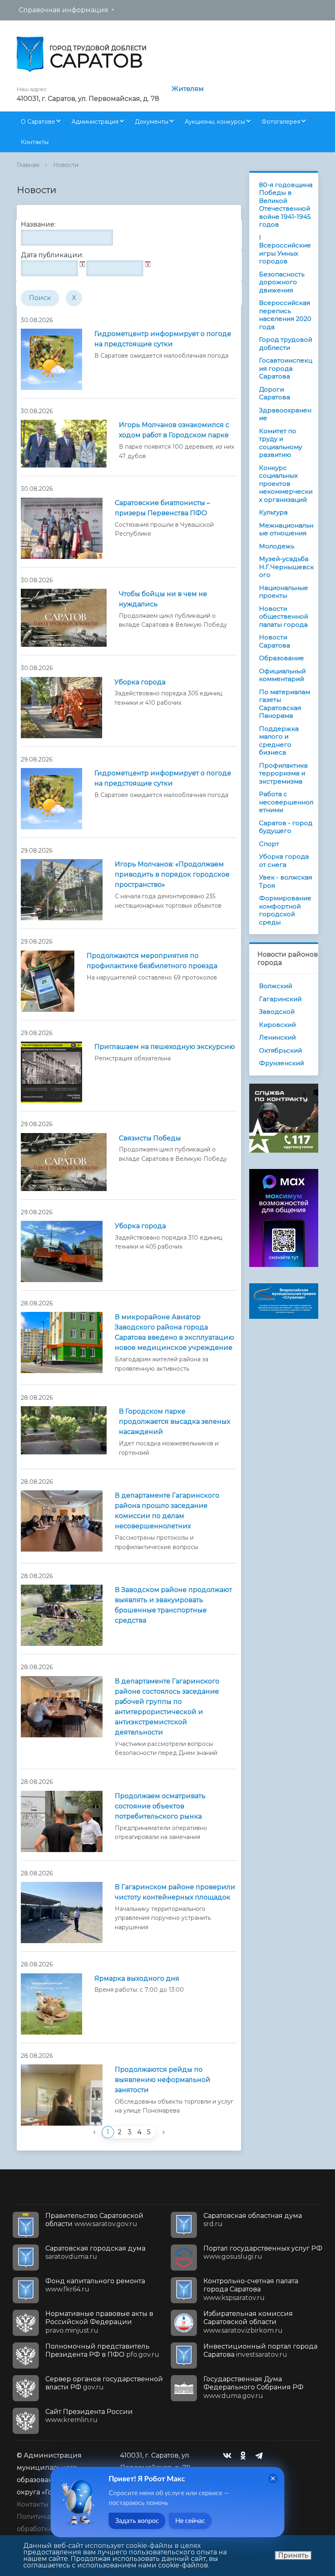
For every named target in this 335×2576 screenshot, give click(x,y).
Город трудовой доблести (286, 344)
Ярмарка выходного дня (137, 1978)
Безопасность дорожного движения (282, 282)
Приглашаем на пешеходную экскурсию (165, 1047)
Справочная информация (64, 10)
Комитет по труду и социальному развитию (280, 443)
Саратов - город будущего (286, 827)
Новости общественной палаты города (284, 617)
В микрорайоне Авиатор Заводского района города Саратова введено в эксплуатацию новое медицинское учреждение (174, 1332)
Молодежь (277, 546)
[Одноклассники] (245, 2456)
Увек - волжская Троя (286, 881)
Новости (66, 165)
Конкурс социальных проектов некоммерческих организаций (286, 484)
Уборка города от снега (284, 861)
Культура (273, 512)
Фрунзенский (281, 1063)
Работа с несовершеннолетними (286, 802)
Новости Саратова (275, 641)
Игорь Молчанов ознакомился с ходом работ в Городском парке (174, 430)
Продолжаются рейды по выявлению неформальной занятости (163, 2080)
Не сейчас (190, 2521)
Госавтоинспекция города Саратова (286, 368)
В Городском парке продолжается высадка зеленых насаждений (174, 1422)
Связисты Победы (150, 1138)
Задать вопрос (137, 2521)
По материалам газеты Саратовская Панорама (285, 704)
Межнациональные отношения (286, 529)
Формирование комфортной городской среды (285, 910)
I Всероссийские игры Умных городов (285, 249)
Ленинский (277, 1037)
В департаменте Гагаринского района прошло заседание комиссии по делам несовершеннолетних (167, 1511)
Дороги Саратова (275, 393)
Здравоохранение (285, 414)
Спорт (269, 844)
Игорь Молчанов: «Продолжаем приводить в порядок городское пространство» (172, 874)
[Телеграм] (261, 2456)
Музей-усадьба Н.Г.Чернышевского (286, 567)
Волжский (276, 986)
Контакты (35, 142)
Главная (28, 165)
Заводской (277, 1012)
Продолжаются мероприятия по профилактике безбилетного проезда (152, 961)
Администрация (95, 122)
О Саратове (38, 122)
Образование (281, 658)
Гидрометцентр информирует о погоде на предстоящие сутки (163, 339)
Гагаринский (280, 999)
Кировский (277, 1025)
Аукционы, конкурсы (215, 122)
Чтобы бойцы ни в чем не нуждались (163, 599)
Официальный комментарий (282, 675)
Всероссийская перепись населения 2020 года (285, 315)
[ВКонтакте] (229, 2456)
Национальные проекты (284, 592)
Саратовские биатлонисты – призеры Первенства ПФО (162, 508)
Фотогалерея (281, 122)
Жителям (188, 89)
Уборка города (140, 682)
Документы (152, 122)
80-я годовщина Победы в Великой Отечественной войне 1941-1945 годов (286, 205)
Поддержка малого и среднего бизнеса (279, 741)
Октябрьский (280, 1050)
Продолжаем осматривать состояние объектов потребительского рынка (160, 1806)
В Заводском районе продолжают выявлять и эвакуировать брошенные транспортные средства (173, 1605)
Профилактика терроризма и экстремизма (283, 773)
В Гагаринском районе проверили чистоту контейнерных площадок (175, 1892)
